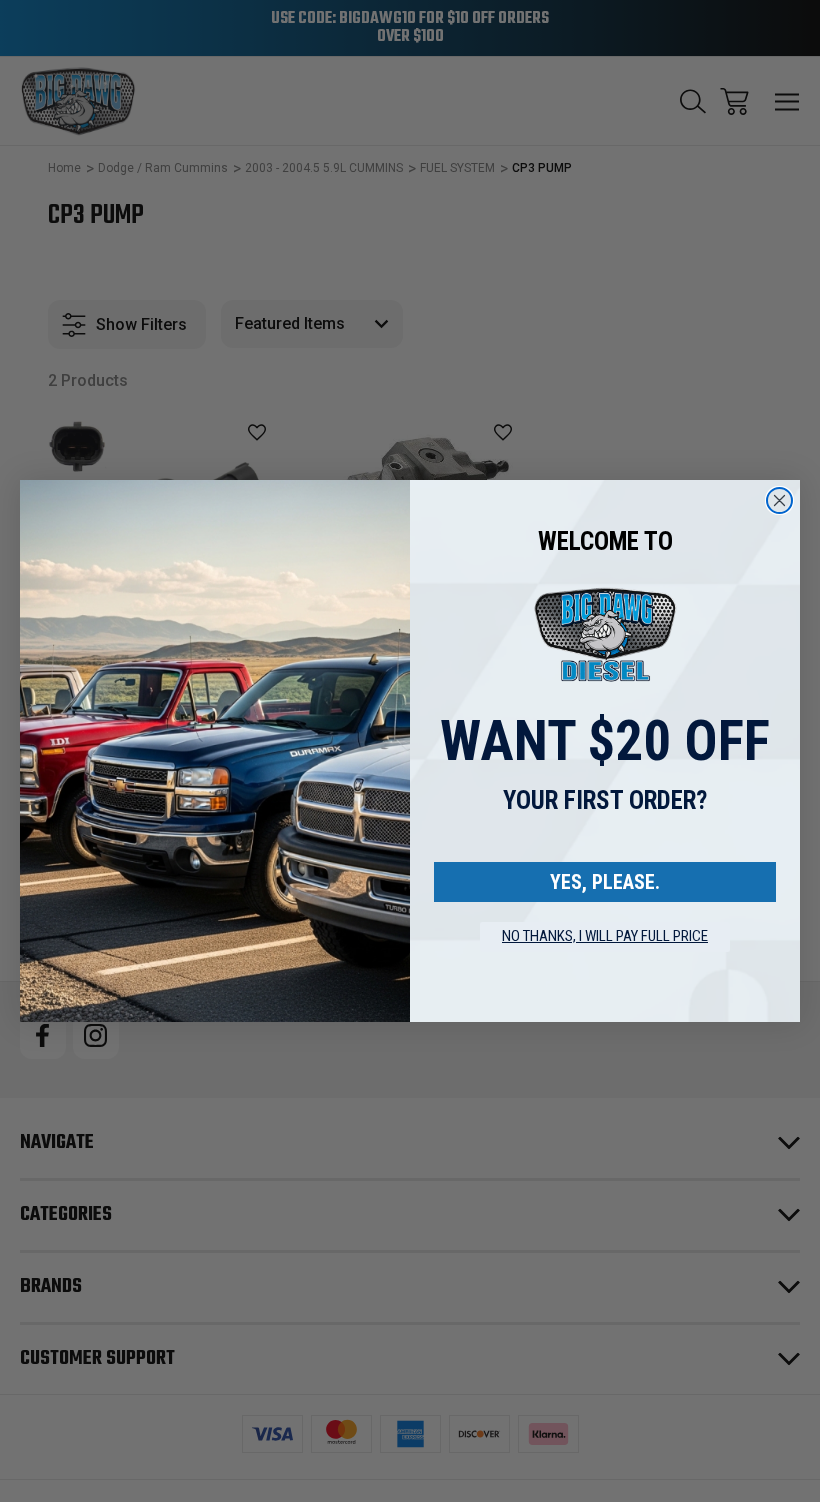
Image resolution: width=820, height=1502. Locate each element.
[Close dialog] (779, 500)
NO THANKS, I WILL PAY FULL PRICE (605, 936)
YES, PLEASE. (605, 882)
